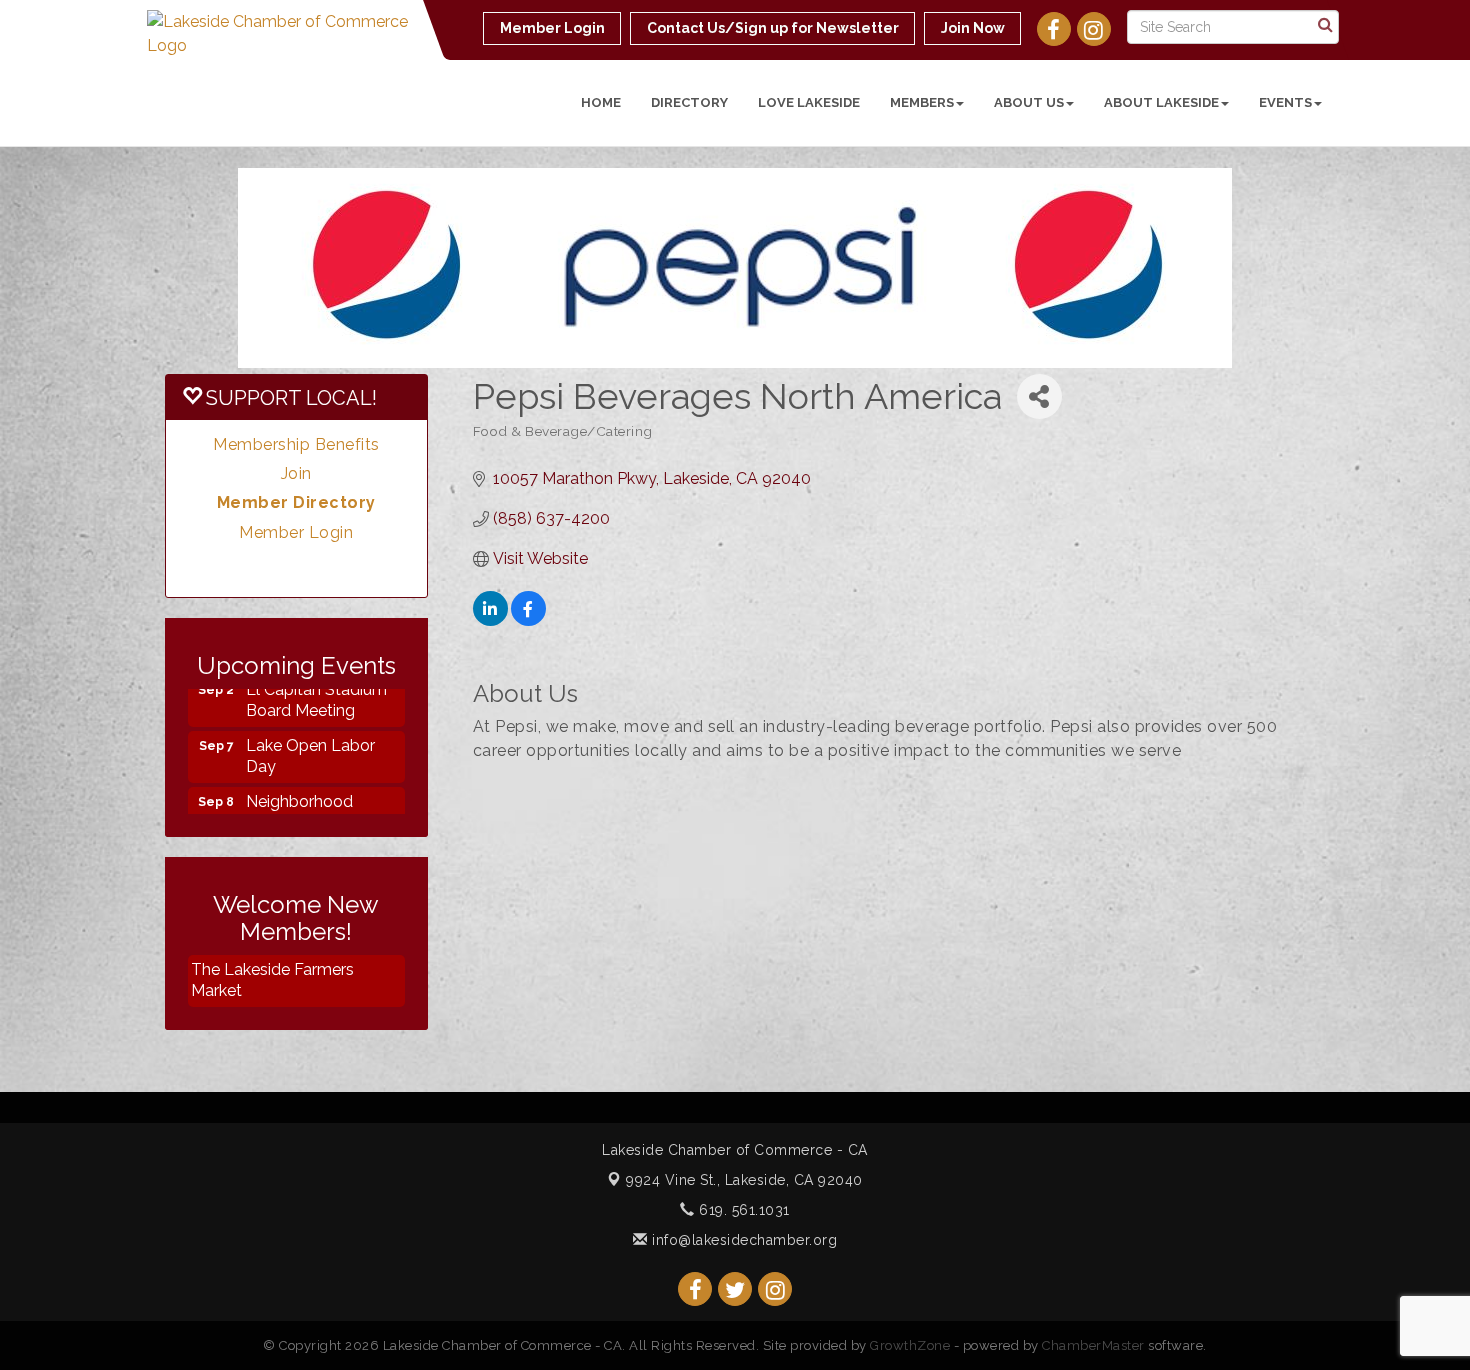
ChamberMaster (1093, 1345)
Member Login (296, 532)
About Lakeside (1161, 102)
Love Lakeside (809, 102)
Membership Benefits (296, 444)
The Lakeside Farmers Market (272, 980)
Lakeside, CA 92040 (744, 1180)
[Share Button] (1039, 396)
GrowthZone (910, 1345)
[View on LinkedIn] (490, 620)
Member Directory (296, 502)
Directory (689, 102)
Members (922, 102)
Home (601, 102)
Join (296, 473)
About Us (1029, 102)
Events (1285, 102)
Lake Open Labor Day (310, 743)
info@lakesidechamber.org (742, 1240)
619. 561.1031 (742, 1210)
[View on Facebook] (528, 620)
